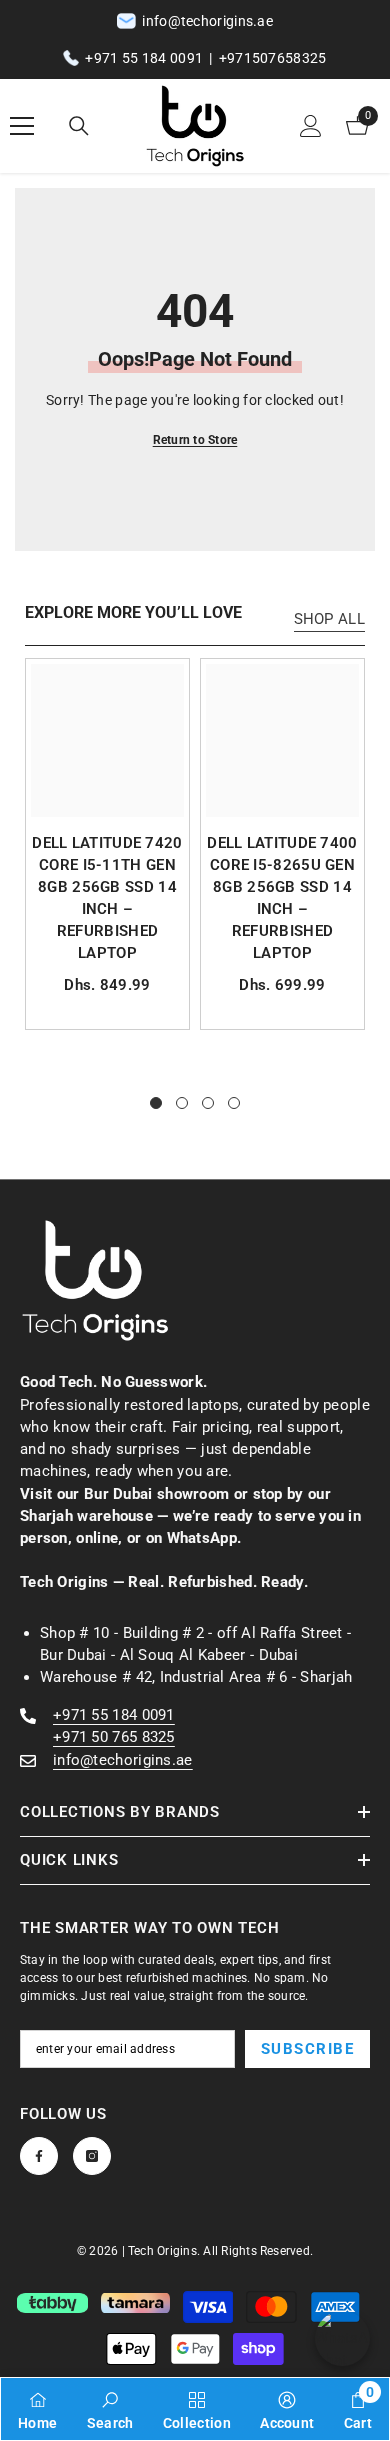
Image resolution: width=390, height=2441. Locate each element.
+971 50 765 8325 (114, 1737)
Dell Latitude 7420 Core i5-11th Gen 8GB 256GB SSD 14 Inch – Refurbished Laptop (107, 898)
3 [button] (208, 1103)
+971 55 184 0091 (144, 58)
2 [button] (182, 1103)
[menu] (22, 126)
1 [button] (156, 1103)
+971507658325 (273, 58)
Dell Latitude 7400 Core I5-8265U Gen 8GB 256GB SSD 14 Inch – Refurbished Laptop (282, 898)
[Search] (79, 126)
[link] (110, 2409)
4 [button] (234, 1103)
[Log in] (311, 126)
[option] (107, 844)
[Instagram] (92, 2156)
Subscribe (308, 2049)
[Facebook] (39, 2156)
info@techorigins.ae (123, 1760)
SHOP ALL (329, 619)
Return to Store (195, 440)
